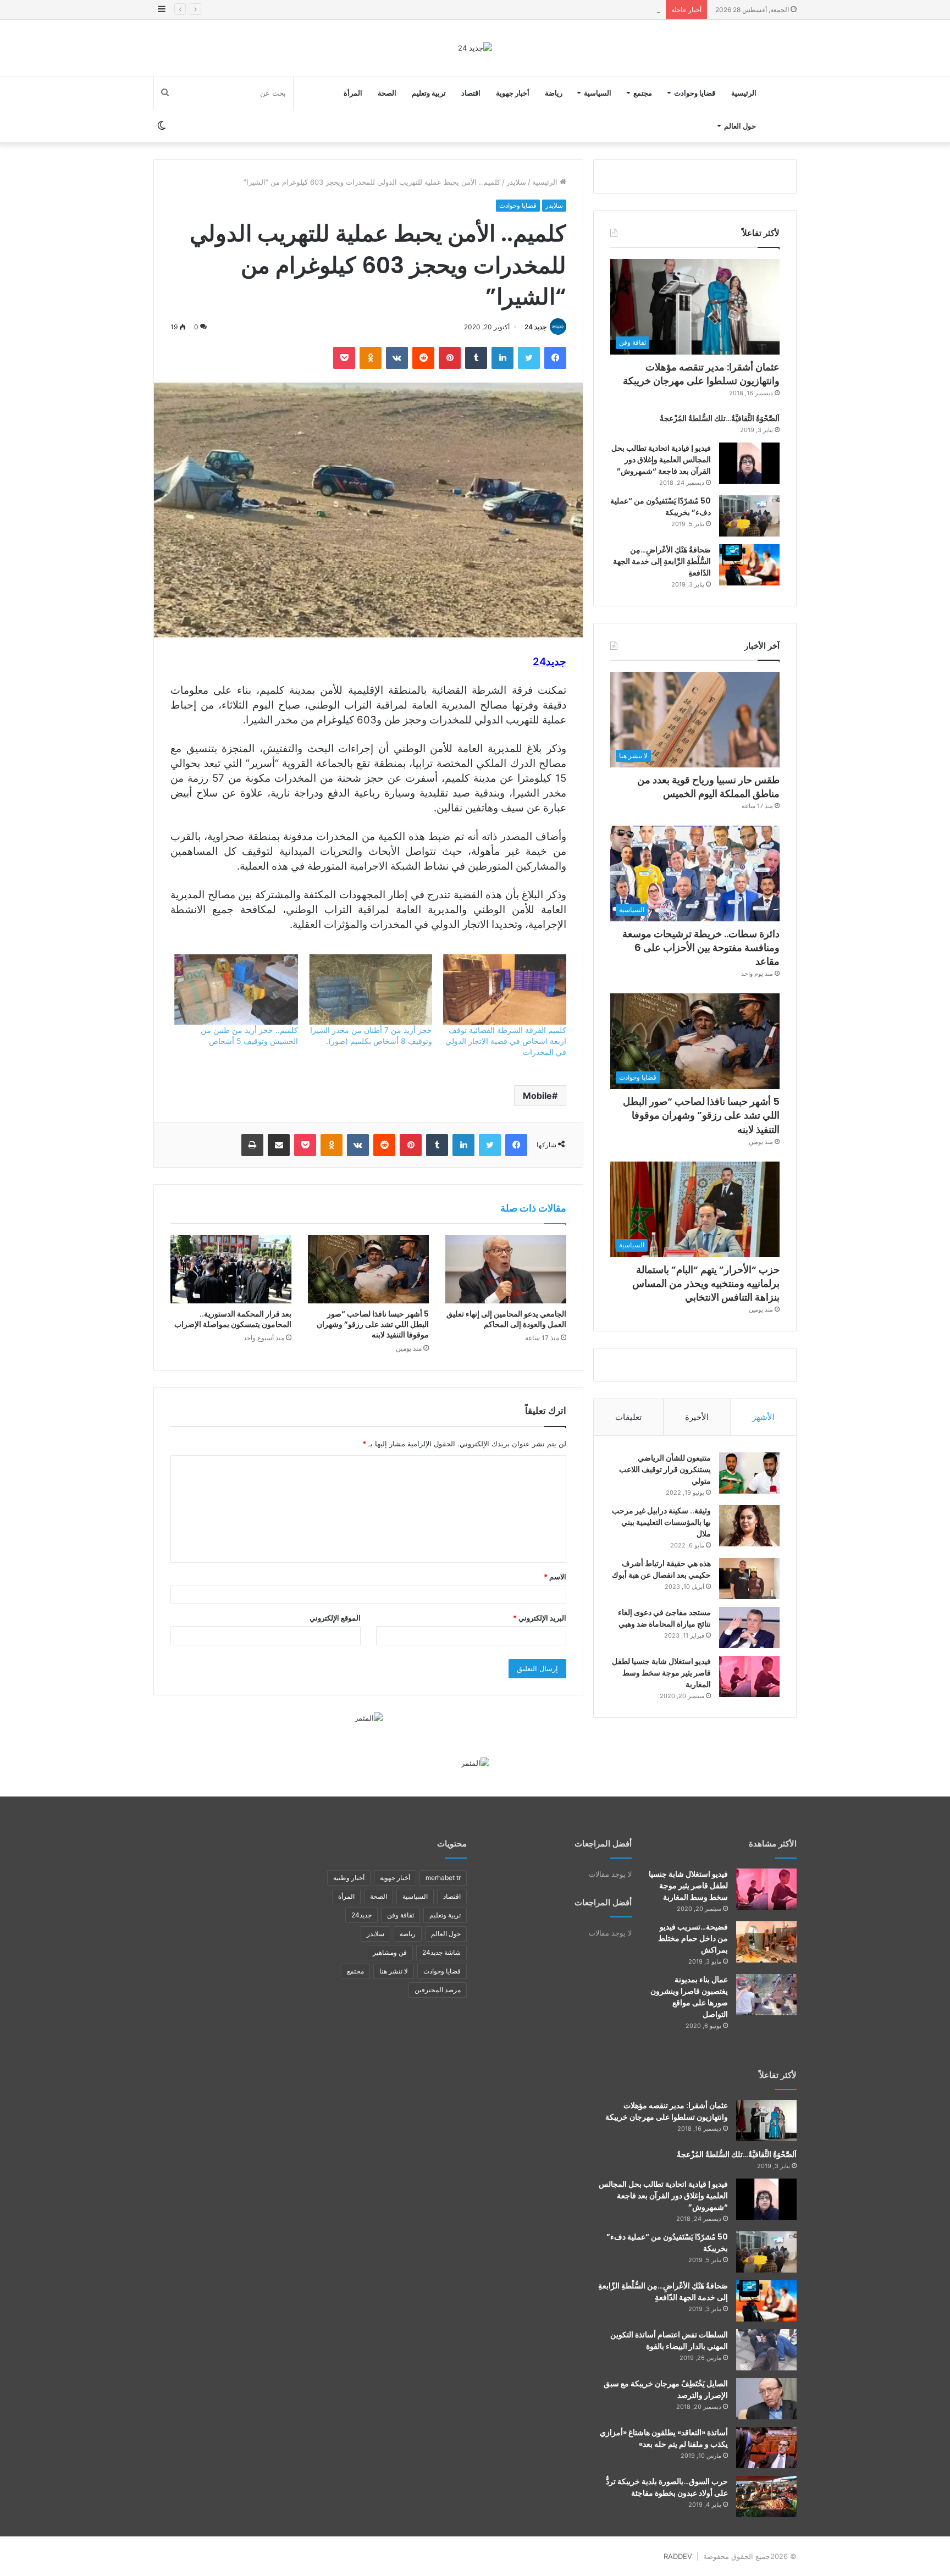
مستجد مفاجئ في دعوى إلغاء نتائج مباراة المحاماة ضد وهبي (664, 1618)
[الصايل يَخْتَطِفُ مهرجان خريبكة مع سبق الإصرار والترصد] (766, 2399)
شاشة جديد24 (441, 1952)
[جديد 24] (475, 48)
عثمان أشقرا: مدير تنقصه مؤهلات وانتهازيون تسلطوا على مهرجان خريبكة (701, 374)
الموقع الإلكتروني (335, 1618)
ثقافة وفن (401, 1915)
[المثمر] (369, 1717)
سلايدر (516, 182)
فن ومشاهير (390, 1952)
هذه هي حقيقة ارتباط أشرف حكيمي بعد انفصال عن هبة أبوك (661, 1569)
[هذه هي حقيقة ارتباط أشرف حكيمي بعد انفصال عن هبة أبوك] (749, 1579)
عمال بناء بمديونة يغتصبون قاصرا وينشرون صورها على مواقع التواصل (689, 1997)
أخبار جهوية (513, 93)
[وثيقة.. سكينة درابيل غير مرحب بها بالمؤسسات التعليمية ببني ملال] (749, 1526)
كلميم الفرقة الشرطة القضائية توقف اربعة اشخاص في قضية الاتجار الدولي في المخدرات (506, 1041)
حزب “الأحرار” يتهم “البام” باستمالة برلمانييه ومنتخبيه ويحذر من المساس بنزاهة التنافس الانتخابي (706, 1283)
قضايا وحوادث (695, 93)
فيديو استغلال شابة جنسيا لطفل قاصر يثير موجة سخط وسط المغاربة (661, 1673)
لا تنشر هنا (394, 1971)
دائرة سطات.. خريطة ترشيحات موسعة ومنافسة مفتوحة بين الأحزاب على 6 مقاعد (536, 9)
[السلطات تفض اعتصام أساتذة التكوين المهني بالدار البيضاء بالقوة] (766, 2350)
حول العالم (740, 126)
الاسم (555, 1577)
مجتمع (643, 93)
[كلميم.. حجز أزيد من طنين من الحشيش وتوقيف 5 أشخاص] (236, 990)
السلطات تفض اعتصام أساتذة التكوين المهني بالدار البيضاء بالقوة (669, 2340)
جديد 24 (535, 327)
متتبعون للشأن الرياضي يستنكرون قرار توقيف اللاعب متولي (665, 1469)
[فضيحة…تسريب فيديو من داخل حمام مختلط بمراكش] (766, 1942)
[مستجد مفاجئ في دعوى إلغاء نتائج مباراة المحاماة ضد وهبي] (749, 1627)
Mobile (537, 1096)
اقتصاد (471, 93)
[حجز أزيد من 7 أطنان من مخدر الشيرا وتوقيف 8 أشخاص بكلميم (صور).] (371, 990)
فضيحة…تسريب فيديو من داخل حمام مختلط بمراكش (693, 1938)
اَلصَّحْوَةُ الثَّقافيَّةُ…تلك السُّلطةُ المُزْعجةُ (720, 418)
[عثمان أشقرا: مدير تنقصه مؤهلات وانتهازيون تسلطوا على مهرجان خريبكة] (766, 2121)
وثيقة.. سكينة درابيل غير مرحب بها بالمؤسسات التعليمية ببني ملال (661, 1522)
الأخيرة (697, 1417)
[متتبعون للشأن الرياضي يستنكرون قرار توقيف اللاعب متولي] (749, 1473)
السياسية (598, 93)
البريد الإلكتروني (540, 1618)
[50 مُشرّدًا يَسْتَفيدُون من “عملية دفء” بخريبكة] (749, 516)
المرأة (353, 93)
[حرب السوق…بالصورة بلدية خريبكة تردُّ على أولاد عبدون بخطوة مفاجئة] (766, 2497)
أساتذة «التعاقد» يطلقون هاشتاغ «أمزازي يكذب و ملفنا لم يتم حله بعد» (664, 2438)
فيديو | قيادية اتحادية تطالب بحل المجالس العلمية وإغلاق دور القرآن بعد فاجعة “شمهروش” (661, 460)
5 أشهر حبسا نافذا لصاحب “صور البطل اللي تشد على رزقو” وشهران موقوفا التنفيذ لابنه (373, 1324)
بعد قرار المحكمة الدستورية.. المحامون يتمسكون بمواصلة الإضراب (233, 1319)
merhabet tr (443, 1878)
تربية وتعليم (429, 93)
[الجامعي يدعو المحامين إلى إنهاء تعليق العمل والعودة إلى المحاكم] (506, 1269)
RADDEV (678, 2556)
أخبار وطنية (349, 1878)
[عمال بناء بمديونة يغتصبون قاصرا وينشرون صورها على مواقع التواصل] (766, 1995)
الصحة (387, 93)
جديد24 (361, 1915)
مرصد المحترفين (438, 1990)
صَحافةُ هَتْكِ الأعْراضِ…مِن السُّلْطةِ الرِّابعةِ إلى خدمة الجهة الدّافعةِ (662, 561)
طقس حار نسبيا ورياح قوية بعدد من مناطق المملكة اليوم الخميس (708, 787)
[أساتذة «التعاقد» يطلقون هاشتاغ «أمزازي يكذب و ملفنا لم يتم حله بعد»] (766, 2448)
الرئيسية (744, 93)
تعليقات (628, 1417)
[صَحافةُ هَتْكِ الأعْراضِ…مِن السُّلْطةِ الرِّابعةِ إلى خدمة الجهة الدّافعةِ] (749, 565)
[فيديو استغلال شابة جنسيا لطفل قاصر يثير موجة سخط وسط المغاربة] (749, 1676)
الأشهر (763, 1417)
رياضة (554, 93)
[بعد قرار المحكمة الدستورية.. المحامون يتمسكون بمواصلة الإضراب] (231, 1269)
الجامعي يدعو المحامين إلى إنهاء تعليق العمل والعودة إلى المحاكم (506, 1319)
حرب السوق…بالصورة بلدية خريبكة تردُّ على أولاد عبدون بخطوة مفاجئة (667, 2487)
